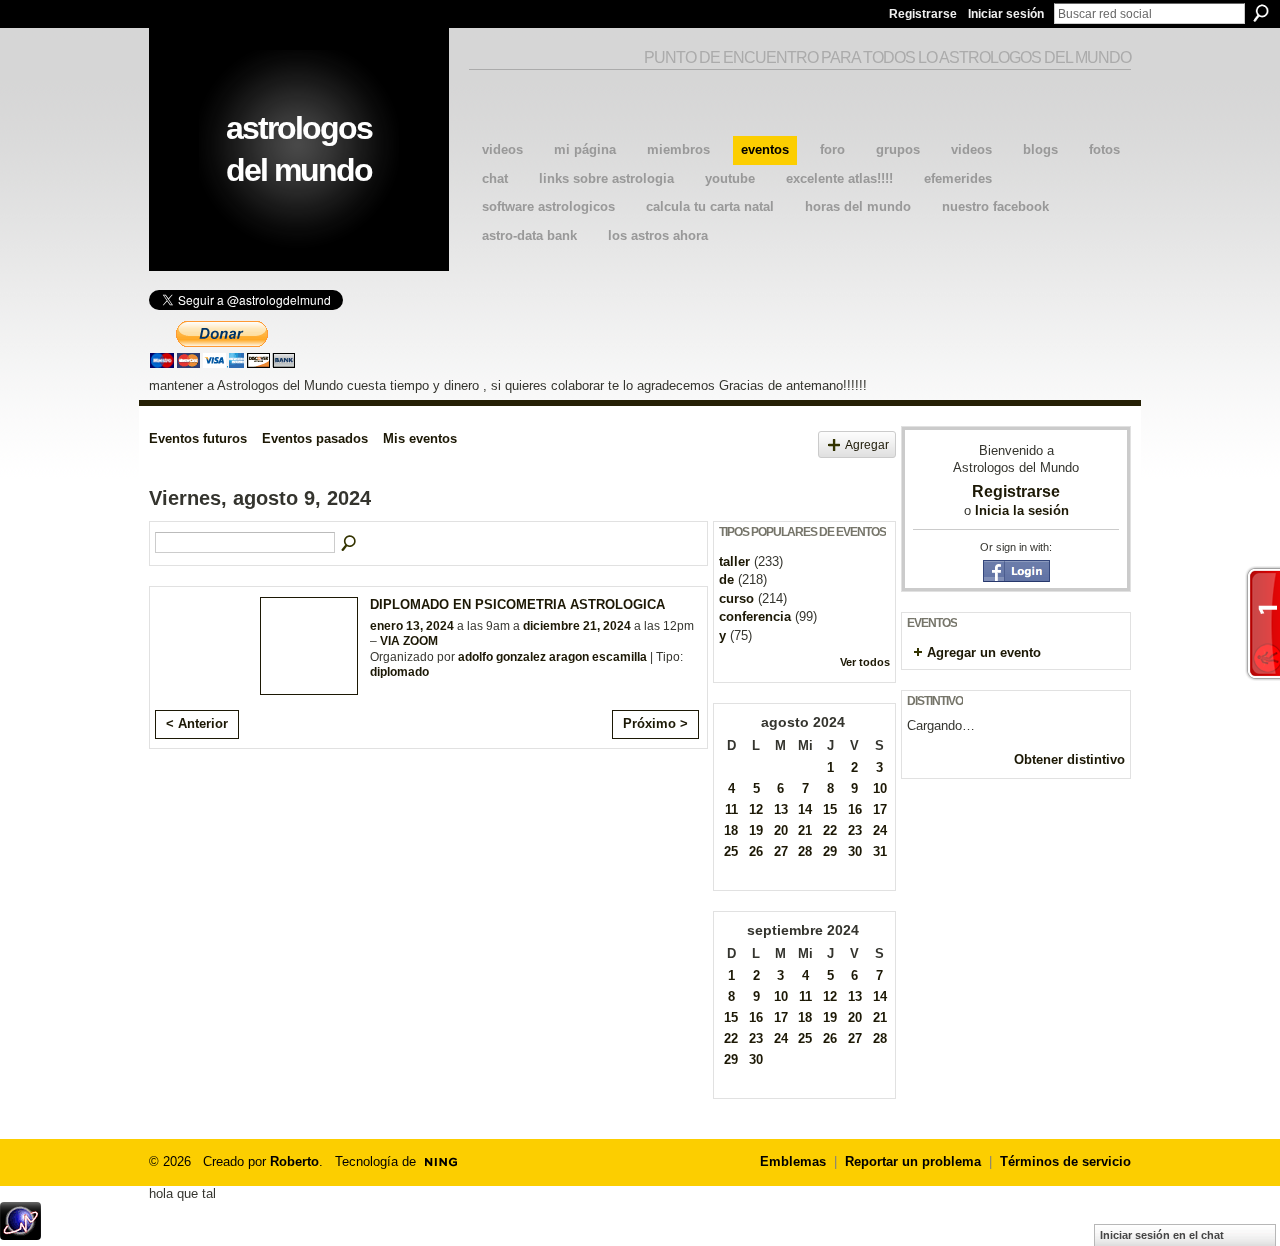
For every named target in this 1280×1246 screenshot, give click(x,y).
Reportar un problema (913, 1161)
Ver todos (865, 662)
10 (880, 788)
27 (781, 851)
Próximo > (655, 723)
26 (756, 851)
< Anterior (197, 723)
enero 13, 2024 (412, 626)
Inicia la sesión (1022, 510)
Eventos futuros (198, 438)
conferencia (755, 616)
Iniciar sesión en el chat (1162, 1235)
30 (855, 851)
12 (756, 809)
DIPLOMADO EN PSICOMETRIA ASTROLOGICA (517, 604)
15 (830, 809)
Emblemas (793, 1161)
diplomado (399, 672)
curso (736, 598)
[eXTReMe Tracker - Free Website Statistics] (20, 1234)
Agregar (867, 444)
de (726, 579)
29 (830, 851)
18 (731, 830)
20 (781, 830)
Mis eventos (420, 438)
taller (734, 561)
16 (855, 809)
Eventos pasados (315, 438)
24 (880, 830)
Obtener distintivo (1069, 759)
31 (880, 851)
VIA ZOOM (409, 641)
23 (855, 830)
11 (731, 809)
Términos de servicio (1065, 1161)
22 (830, 830)
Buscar (1261, 13)
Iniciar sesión (1006, 14)
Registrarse (923, 14)
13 (781, 809)
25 (731, 851)
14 (805, 809)
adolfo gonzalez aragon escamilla (552, 657)
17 (880, 809)
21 (805, 830)
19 (756, 830)
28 (805, 851)
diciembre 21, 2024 (577, 626)
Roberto (294, 1161)
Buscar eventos (350, 544)
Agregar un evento (984, 652)
